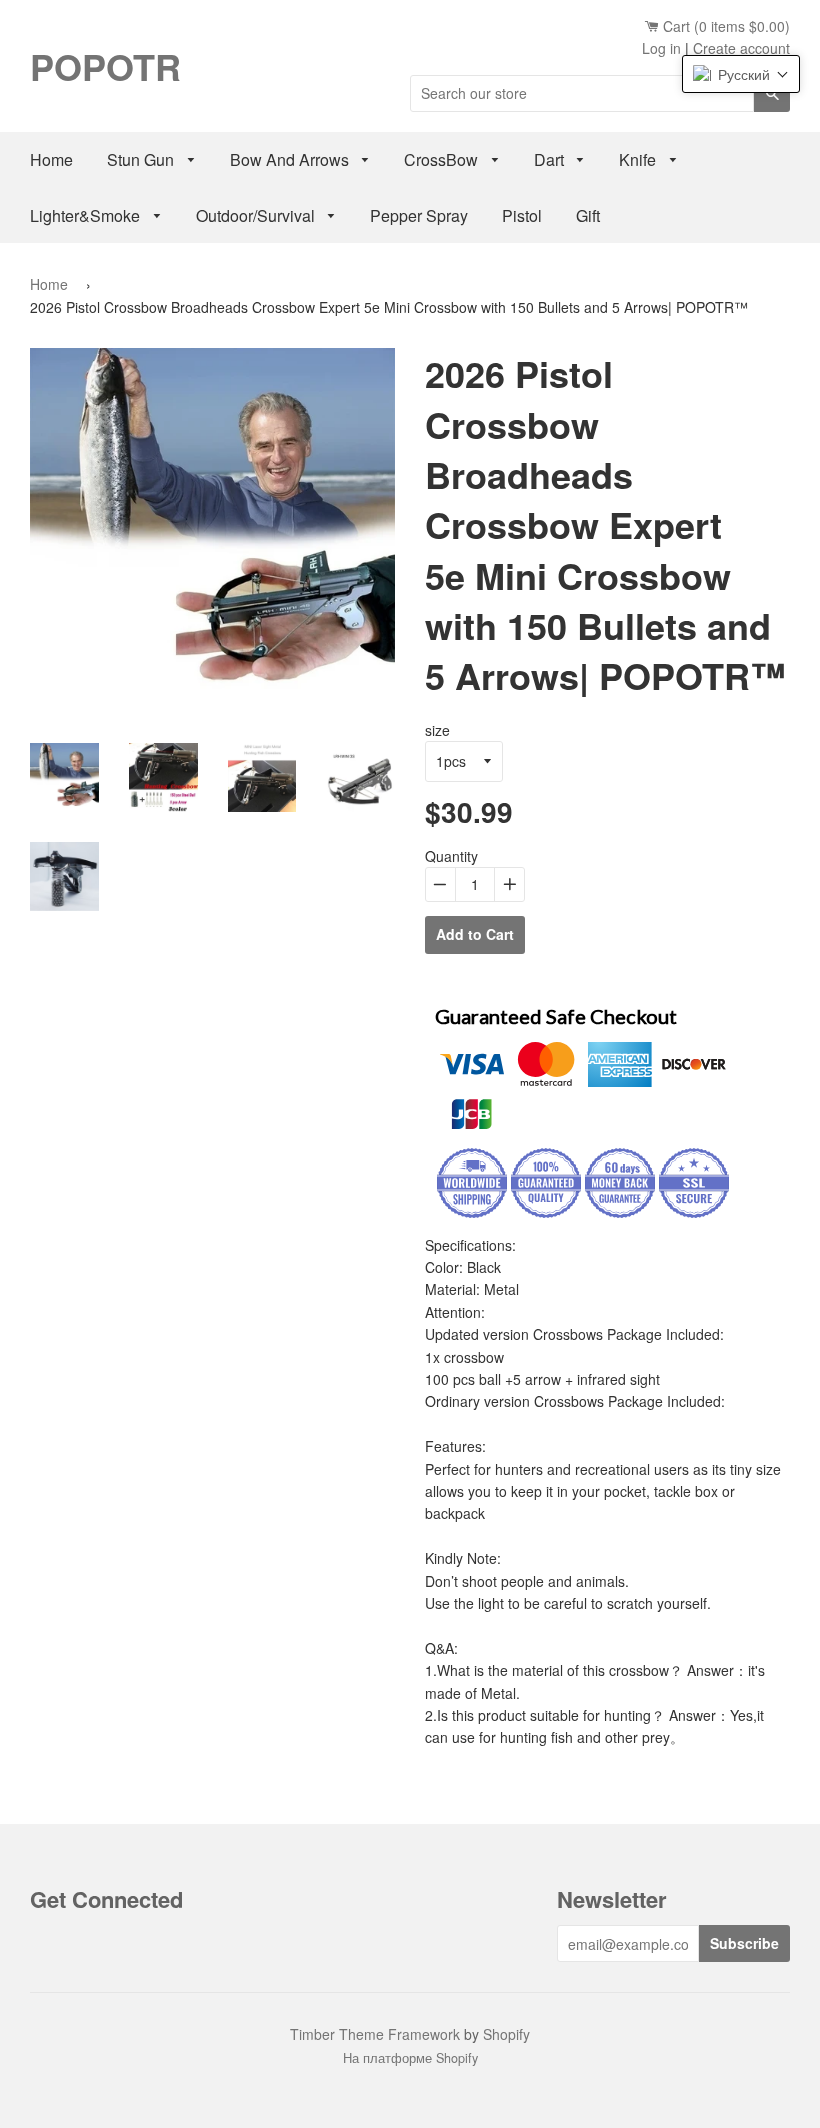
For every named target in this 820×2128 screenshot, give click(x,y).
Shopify (506, 2034)
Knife (639, 159)
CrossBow (443, 159)
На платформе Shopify (410, 2058)
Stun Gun (142, 159)
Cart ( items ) (724, 26)
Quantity (451, 856)
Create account (741, 48)
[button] (741, 74)
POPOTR (105, 66)
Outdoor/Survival (257, 215)
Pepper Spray (419, 215)
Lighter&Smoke (87, 215)
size (437, 730)
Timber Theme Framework (375, 2034)
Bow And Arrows (291, 159)
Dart (551, 159)
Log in (661, 48)
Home (51, 159)
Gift (588, 215)
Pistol (522, 215)
